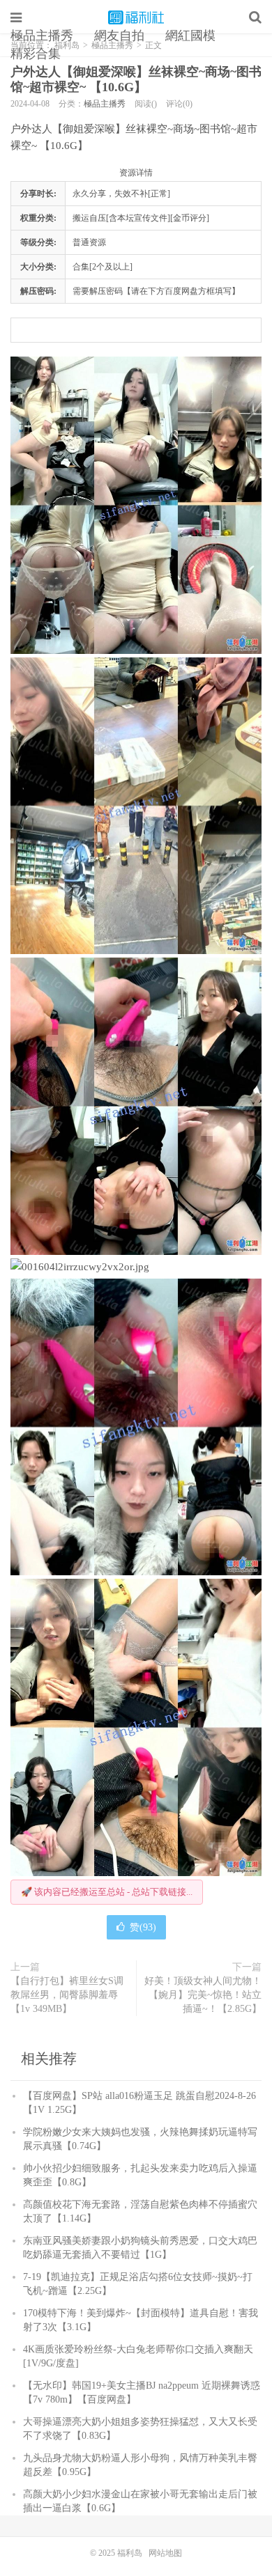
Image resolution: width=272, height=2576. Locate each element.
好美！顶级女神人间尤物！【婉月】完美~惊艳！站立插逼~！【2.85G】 (203, 1995)
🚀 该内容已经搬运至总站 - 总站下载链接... (107, 1892)
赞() (143, 1927)
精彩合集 (36, 54)
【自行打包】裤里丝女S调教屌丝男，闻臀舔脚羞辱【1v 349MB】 (67, 1995)
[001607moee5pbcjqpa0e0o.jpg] (136, 1427)
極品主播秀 (42, 36)
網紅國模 (190, 36)
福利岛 (136, 17)
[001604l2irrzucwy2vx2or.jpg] (136, 1267)
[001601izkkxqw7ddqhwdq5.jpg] (136, 1106)
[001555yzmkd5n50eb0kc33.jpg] (136, 806)
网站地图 (165, 2553)
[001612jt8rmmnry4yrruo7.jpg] (136, 1727)
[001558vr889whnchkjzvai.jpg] (136, 505)
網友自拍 (119, 36)
